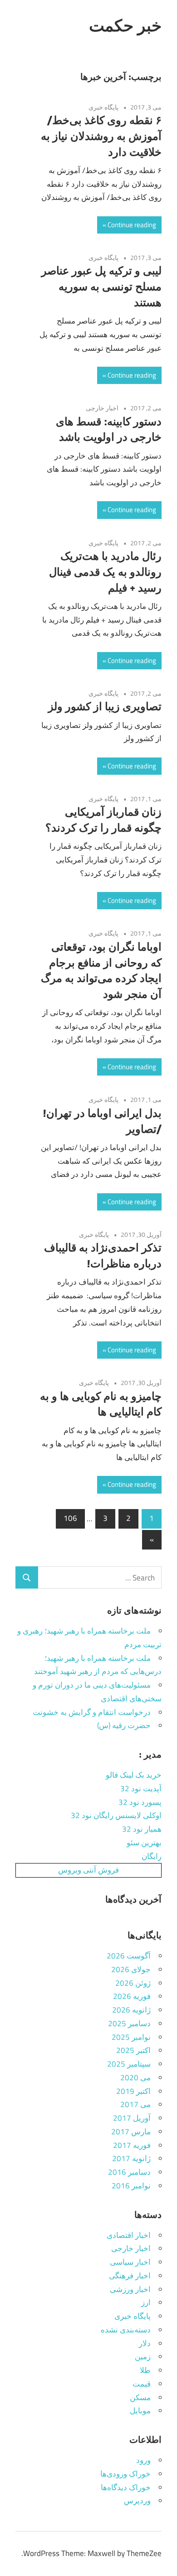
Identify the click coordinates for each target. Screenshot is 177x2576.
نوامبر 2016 (131, 2186)
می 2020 (135, 2078)
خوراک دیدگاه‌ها (126, 2487)
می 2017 (135, 2104)
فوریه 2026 (132, 1996)
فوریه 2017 (132, 2145)
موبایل (140, 2411)
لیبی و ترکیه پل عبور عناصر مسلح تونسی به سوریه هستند (101, 286)
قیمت (142, 2384)
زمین (143, 2357)
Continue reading (132, 225)
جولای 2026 (131, 1969)
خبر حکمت (125, 25)
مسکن (140, 2397)
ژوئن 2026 (133, 1983)
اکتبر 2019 (133, 2091)
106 (70, 1518)
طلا (145, 2370)
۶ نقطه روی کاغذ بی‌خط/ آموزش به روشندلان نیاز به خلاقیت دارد (101, 136)
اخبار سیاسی (130, 2262)
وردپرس (137, 2501)
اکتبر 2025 (133, 2050)
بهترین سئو (144, 1843)
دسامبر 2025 (129, 2023)
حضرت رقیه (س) (124, 1725)
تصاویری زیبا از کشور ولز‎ (105, 706)
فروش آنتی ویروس (88, 1870)
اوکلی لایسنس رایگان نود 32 (116, 1815)
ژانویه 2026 (131, 2010)
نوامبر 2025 (131, 2037)
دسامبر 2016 (129, 2172)
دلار (145, 2343)
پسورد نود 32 (140, 1802)
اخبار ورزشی (130, 2289)
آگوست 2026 (129, 1956)
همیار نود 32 (142, 1829)
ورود (143, 2460)
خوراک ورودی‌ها (125, 2474)
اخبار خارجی (102, 408)
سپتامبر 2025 (129, 2064)
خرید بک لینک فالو (134, 1775)
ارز (146, 2302)
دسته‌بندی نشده (126, 2330)
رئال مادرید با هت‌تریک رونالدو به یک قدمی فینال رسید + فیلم (105, 572)
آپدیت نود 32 (141, 1789)
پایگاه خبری (103, 107)
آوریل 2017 (132, 2118)
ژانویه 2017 (131, 2158)
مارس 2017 (131, 2132)
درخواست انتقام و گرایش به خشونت (92, 1712)
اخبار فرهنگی (130, 2276)
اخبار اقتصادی (129, 2235)
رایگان (152, 1856)
